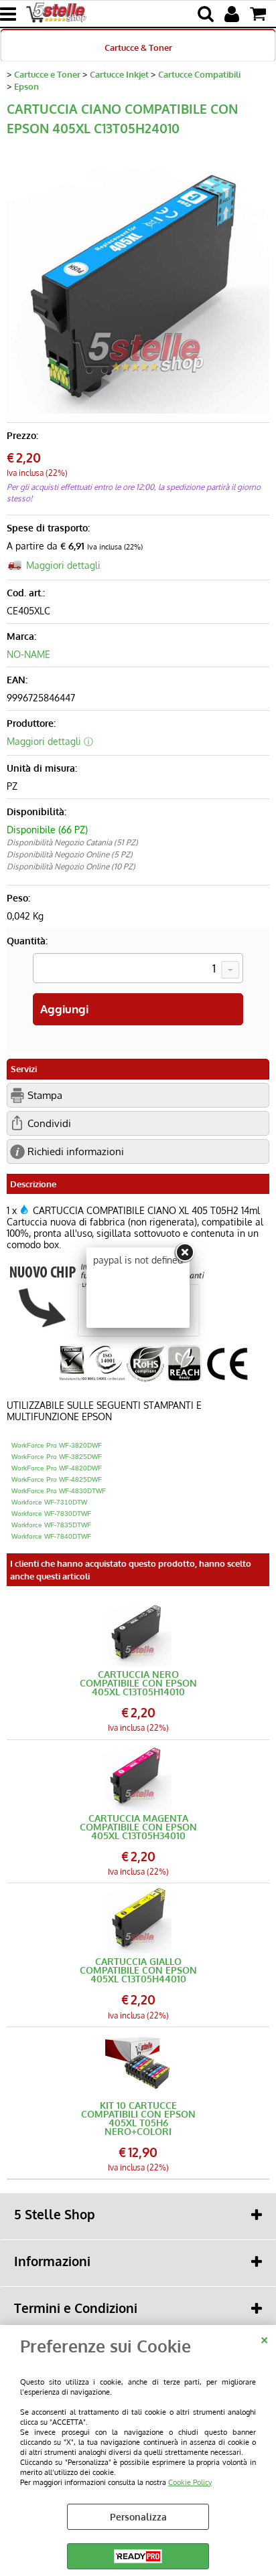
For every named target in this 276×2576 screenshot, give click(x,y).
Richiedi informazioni (76, 1151)
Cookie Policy (190, 2482)
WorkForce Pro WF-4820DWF (57, 1468)
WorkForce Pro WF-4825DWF (57, 1479)
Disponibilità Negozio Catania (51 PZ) (72, 842)
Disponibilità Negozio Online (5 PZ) (70, 854)
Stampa (45, 1095)
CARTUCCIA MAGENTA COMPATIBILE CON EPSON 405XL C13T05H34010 (138, 1827)
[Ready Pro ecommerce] (138, 2556)
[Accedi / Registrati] (233, 14)
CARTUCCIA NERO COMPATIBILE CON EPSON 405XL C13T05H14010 (138, 1683)
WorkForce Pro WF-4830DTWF (59, 1491)
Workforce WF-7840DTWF (51, 1536)
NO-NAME (28, 654)
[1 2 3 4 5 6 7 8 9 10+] (138, 970)
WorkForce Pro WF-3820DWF (57, 1445)
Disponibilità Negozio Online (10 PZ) (71, 866)
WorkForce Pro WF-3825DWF (57, 1457)
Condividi (49, 1123)
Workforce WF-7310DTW (49, 1502)
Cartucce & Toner (138, 47)
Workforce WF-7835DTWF (51, 1525)
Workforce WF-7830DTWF (51, 1514)
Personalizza (138, 2517)
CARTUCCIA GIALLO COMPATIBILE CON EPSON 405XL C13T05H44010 (138, 1970)
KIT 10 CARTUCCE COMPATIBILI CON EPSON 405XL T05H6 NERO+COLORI (138, 2118)
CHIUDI (264, 2338)
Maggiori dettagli (63, 565)
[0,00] (260, 14)
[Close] (184, 1253)
